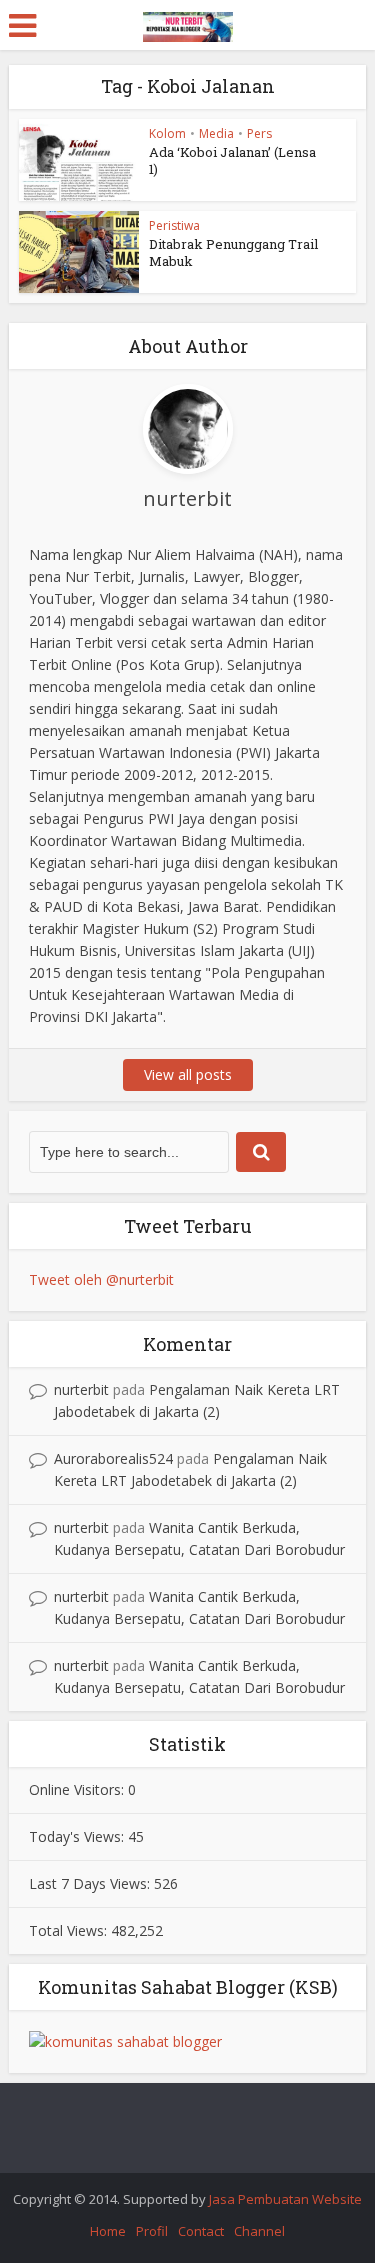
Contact (201, 2231)
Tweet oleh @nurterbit (101, 1279)
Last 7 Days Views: (91, 1883)
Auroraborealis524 (113, 1458)
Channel (259, 2231)
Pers (259, 133)
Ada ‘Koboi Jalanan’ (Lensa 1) (232, 160)
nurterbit (81, 1389)
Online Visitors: (78, 1789)
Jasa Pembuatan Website (285, 2199)
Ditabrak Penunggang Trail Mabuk (233, 252)
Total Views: (70, 1930)
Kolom (167, 133)
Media (216, 133)
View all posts (188, 1074)
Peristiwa (174, 225)
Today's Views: (78, 1836)
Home (108, 2231)
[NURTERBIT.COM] (188, 23)
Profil (152, 2231)
